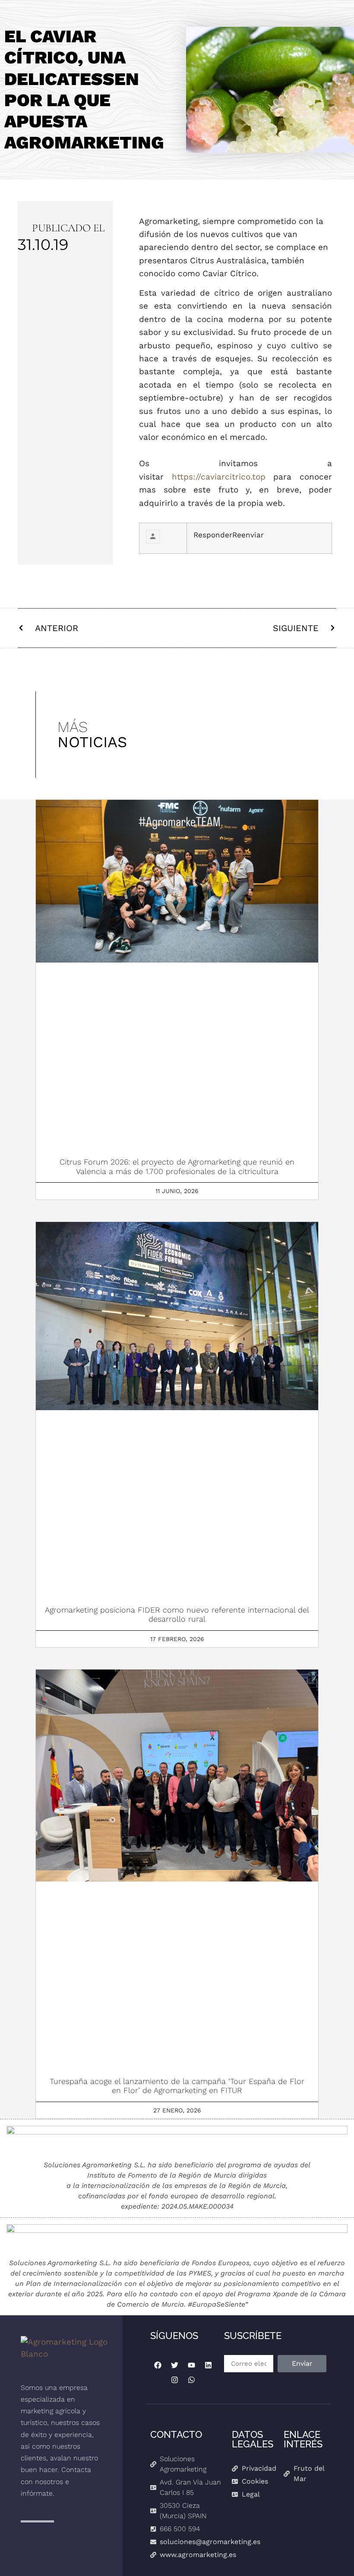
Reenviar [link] (248, 535)
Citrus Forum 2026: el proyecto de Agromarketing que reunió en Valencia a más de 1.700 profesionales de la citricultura (177, 1166)
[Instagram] (174, 2380)
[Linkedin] (208, 2365)
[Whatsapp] (191, 2380)
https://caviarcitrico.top (219, 477)
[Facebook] (158, 2365)
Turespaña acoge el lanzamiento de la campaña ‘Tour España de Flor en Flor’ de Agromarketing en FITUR (177, 2086)
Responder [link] (213, 535)
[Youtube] (191, 2365)
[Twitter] (174, 2365)
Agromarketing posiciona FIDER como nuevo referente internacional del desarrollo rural (177, 1615)
